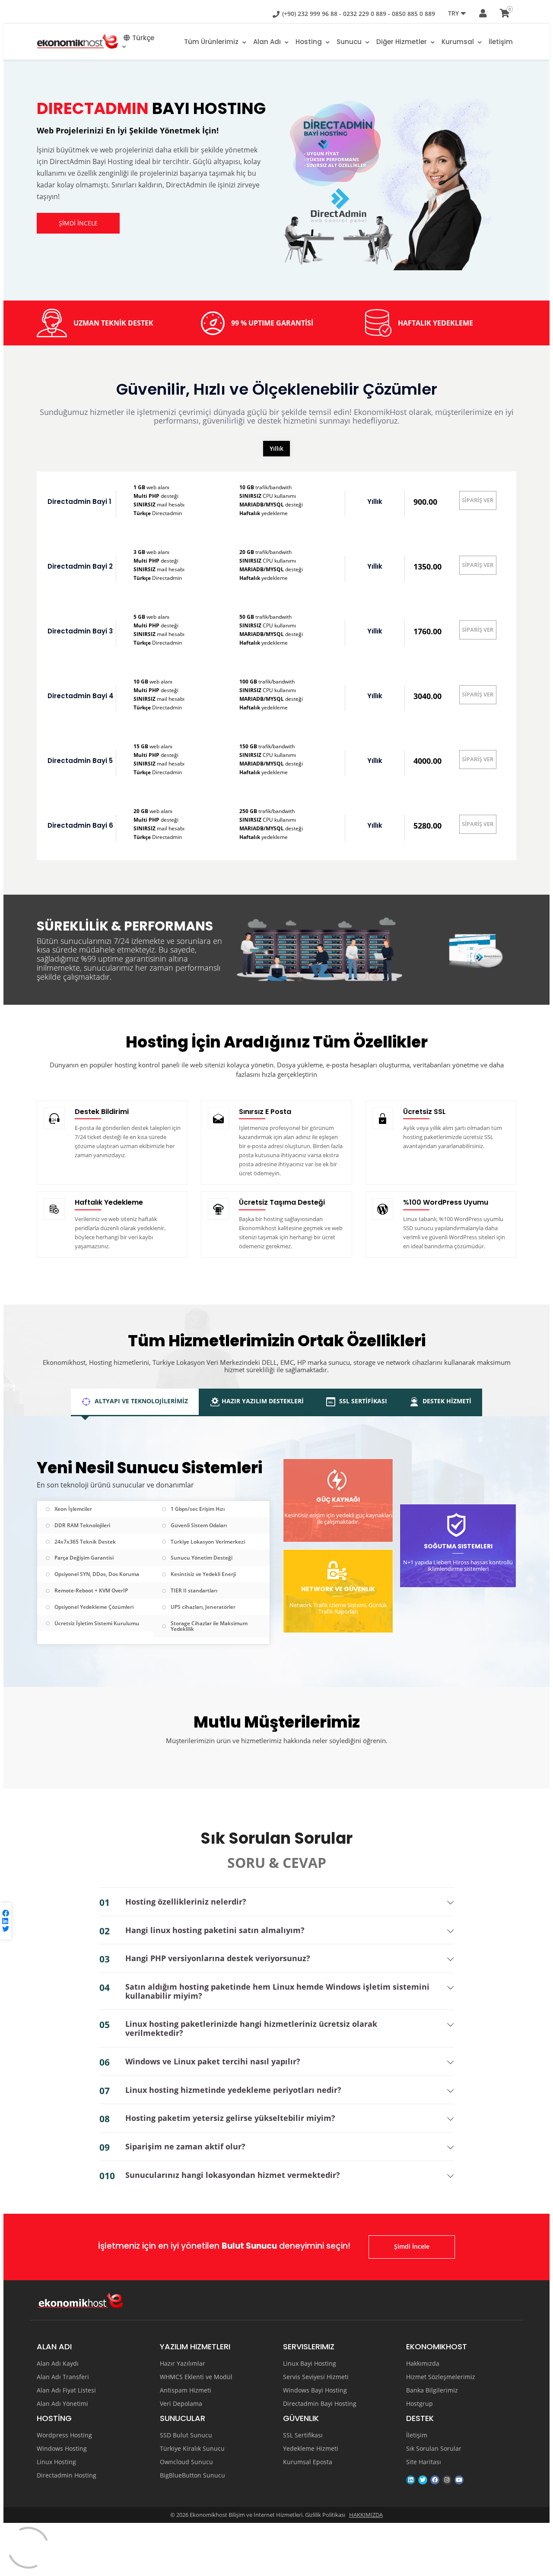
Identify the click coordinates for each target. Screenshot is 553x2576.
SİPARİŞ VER (478, 500)
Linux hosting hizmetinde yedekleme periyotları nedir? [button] (233, 2090)
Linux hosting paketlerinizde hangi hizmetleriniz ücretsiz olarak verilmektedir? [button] (251, 2028)
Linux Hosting (56, 2462)
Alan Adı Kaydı (58, 2364)
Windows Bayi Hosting (315, 2390)
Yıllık (276, 448)
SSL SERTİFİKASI (362, 1401)
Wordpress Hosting (64, 2435)
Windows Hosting (62, 2449)
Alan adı (268, 42)
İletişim (501, 42)
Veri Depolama (181, 2404)
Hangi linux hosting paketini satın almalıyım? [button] (215, 1930)
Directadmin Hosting (67, 2475)
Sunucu (350, 42)
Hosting (310, 42)
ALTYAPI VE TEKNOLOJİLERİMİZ (140, 1401)
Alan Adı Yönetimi (62, 2404)
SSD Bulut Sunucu (186, 2435)
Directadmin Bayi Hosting (320, 2404)
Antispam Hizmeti (186, 2390)
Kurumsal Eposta (308, 2462)
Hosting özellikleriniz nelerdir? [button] (186, 1902)
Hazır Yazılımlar (183, 2364)
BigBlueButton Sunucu (192, 2475)
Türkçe (143, 38)
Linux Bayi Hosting (310, 2364)
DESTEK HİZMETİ (446, 1401)
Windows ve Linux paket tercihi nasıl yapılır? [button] (213, 2062)
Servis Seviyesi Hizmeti (316, 2377)
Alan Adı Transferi (63, 2377)
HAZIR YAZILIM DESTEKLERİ (263, 1401)
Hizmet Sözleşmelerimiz (441, 2377)
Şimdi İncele (412, 2246)
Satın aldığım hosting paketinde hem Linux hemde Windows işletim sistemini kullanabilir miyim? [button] (277, 1991)
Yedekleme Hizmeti (311, 2449)
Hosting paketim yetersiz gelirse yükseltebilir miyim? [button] (230, 2118)
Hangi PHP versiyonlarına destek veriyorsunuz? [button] (218, 1958)
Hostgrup (420, 2404)
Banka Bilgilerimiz (432, 2390)
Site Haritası (424, 2462)
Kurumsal (459, 42)
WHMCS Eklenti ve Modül (196, 2377)
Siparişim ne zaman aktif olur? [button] (185, 2147)
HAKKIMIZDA (366, 2515)
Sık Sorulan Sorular (434, 2449)
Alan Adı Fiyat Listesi (66, 2390)
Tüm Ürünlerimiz (212, 42)
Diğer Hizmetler (402, 42)
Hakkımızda (423, 2364)
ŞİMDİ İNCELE (78, 223)
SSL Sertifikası (303, 2435)
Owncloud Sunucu (186, 2462)
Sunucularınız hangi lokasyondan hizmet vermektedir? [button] (233, 2175)
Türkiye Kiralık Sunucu (192, 2449)
